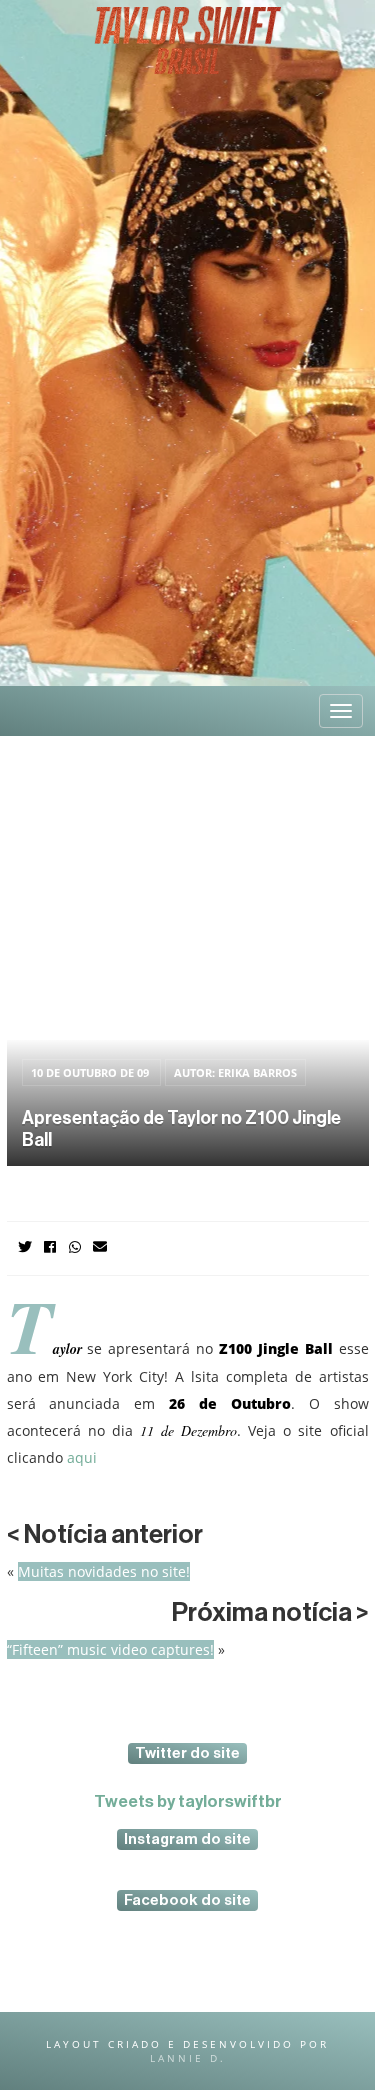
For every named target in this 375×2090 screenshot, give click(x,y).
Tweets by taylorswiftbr (188, 1801)
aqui (80, 1457)
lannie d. (188, 2058)
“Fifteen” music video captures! (110, 1649)
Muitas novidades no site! (104, 1571)
